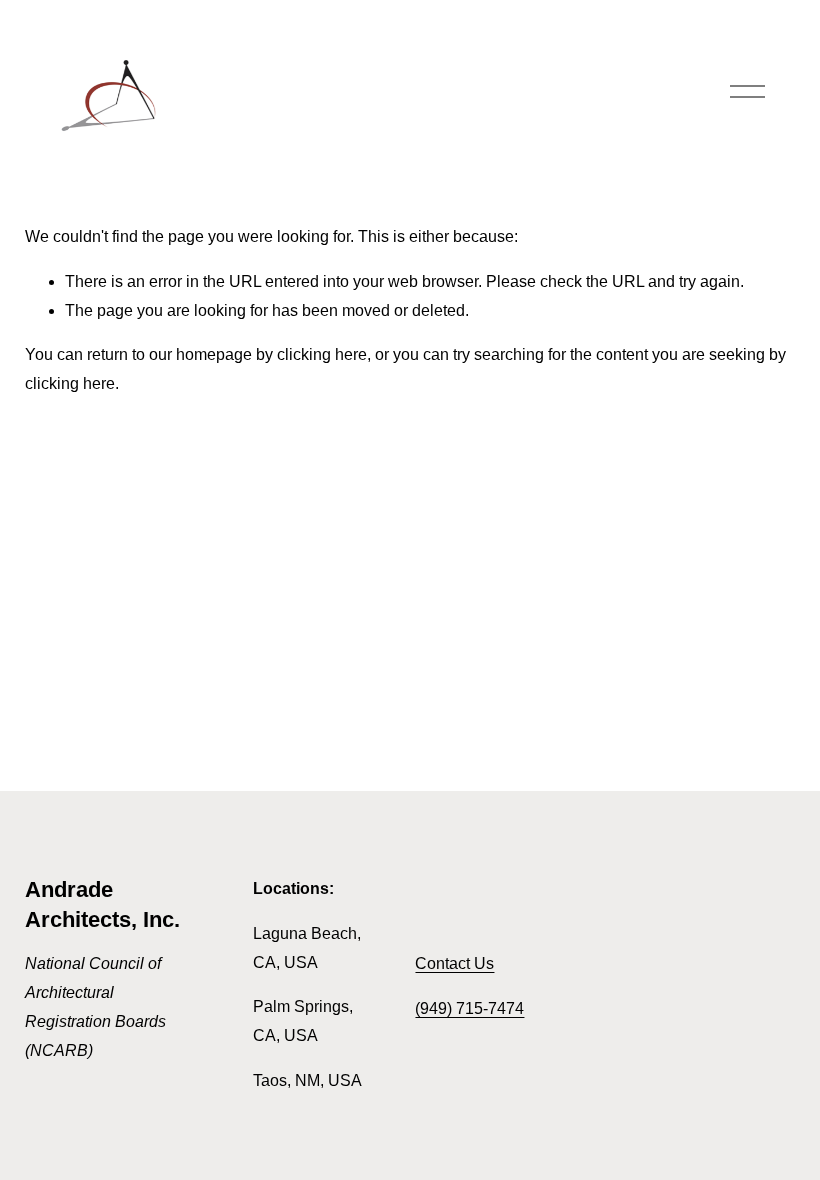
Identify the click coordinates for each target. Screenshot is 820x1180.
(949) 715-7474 (469, 1008)
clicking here (322, 354)
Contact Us (454, 963)
